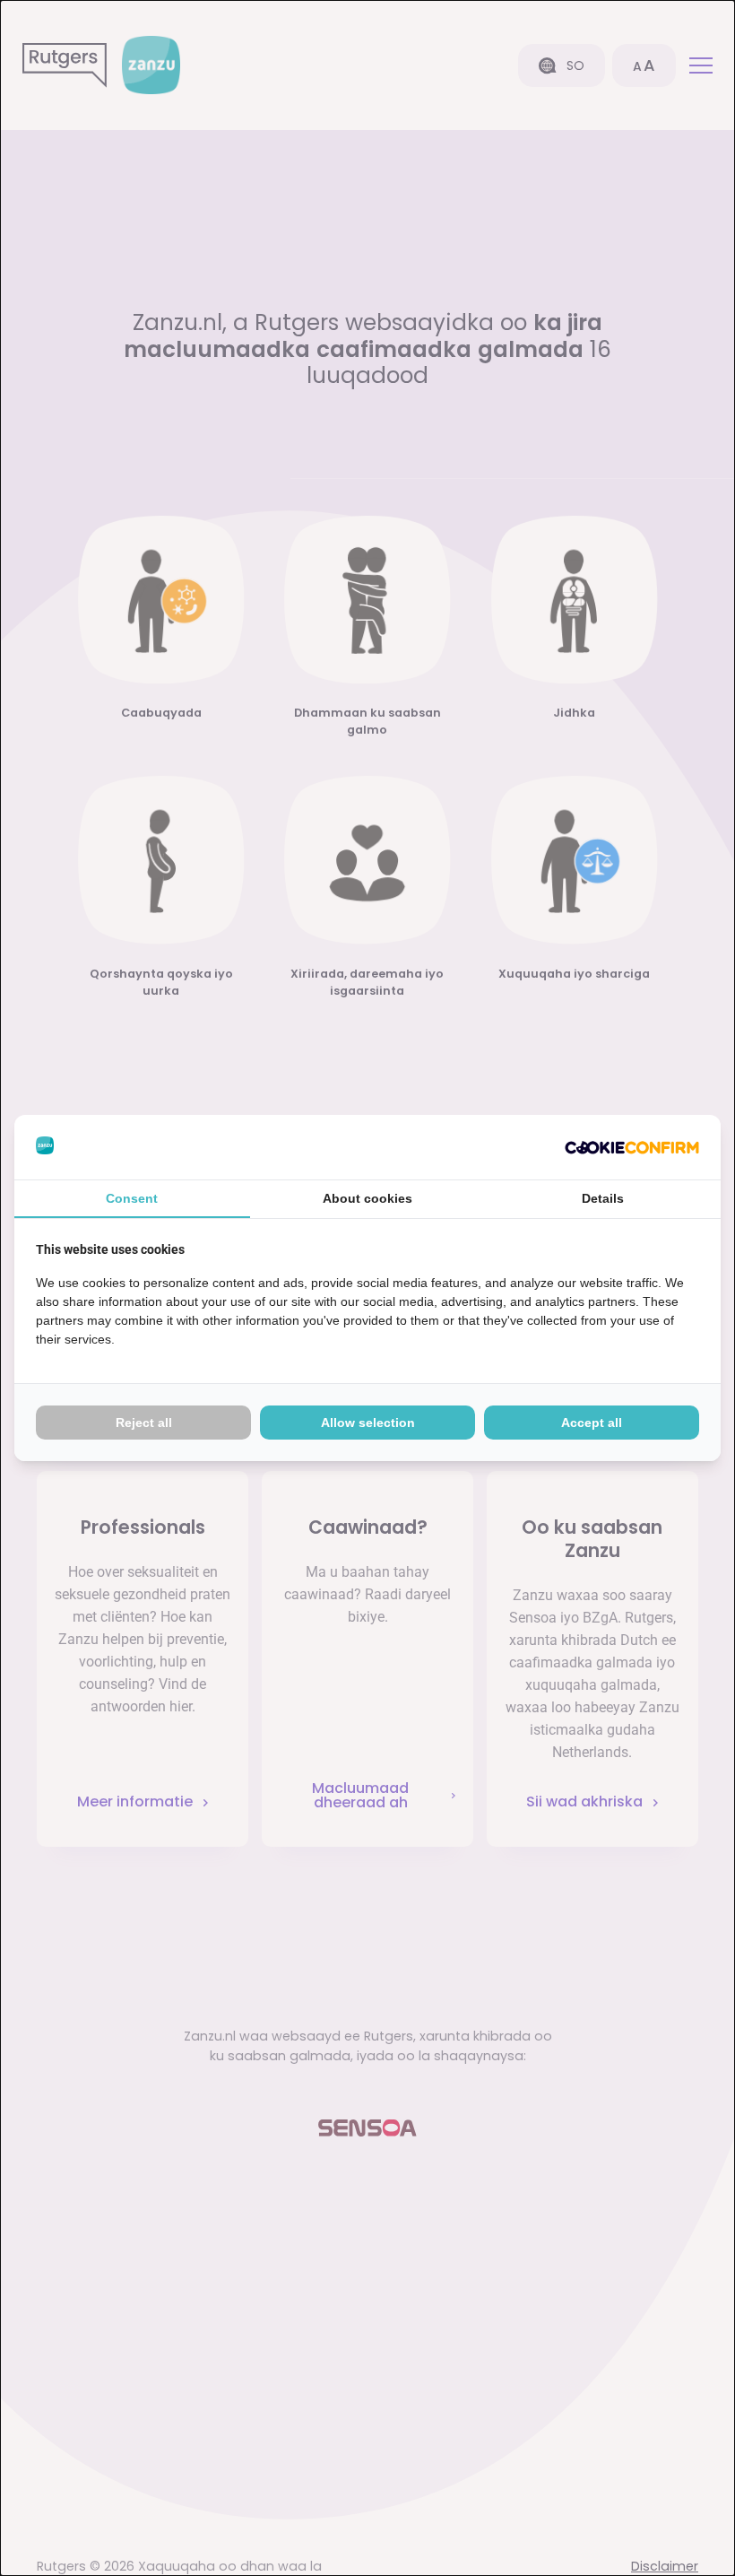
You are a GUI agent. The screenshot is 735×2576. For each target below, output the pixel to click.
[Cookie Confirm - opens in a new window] (632, 1147)
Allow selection (368, 1423)
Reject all (144, 1423)
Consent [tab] (132, 1198)
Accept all (592, 1423)
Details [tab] (603, 1198)
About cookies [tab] (367, 1198)
